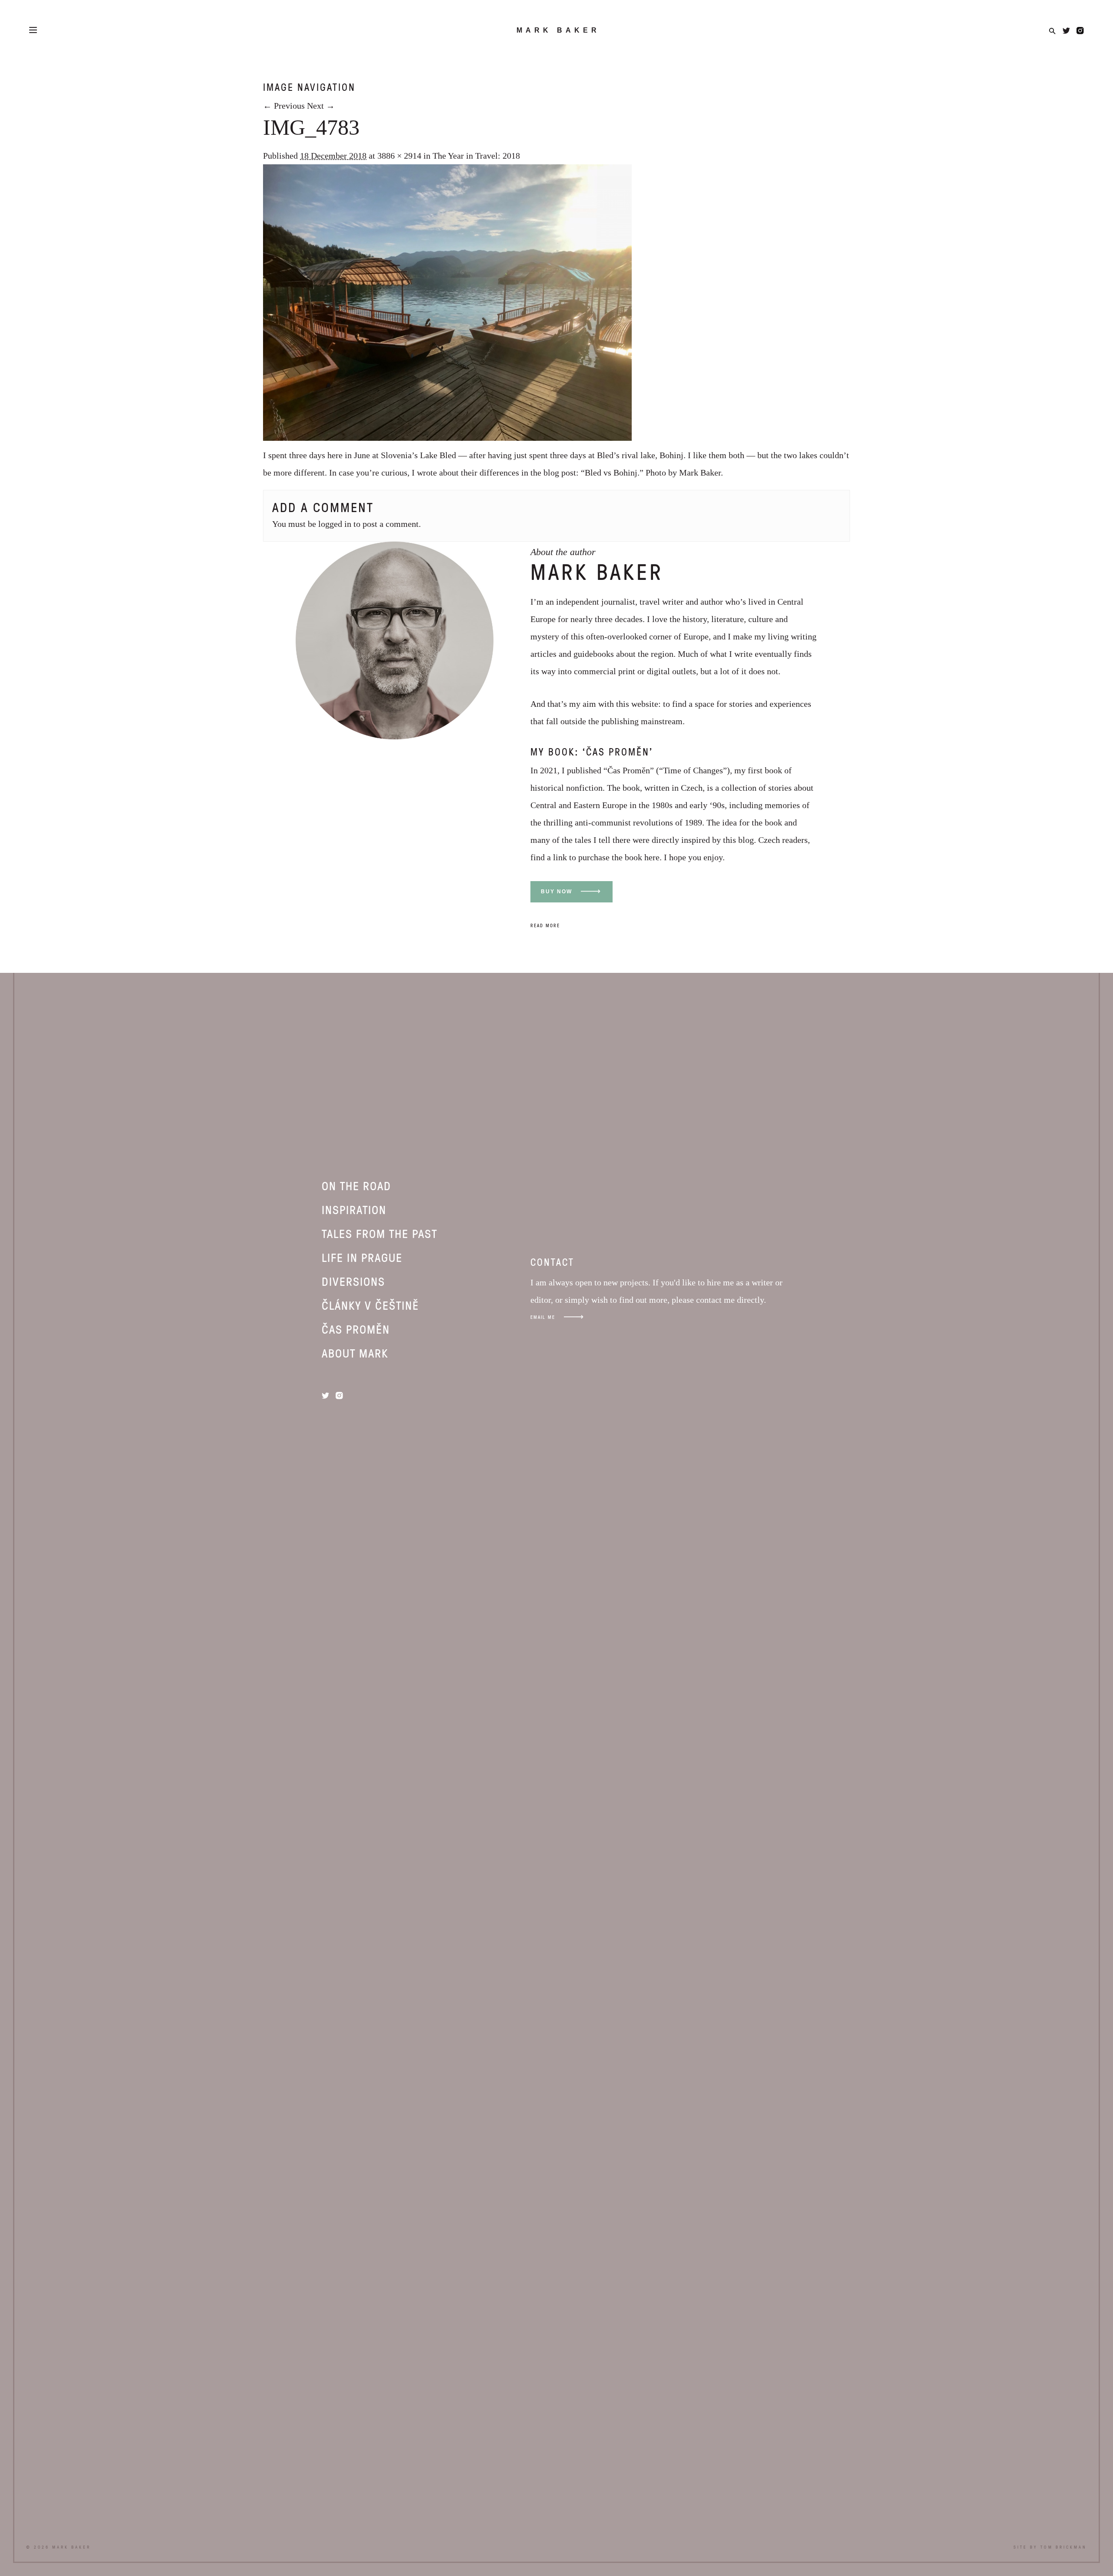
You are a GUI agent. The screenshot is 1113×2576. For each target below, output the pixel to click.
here (652, 857)
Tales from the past (380, 1233)
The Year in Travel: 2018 (476, 156)
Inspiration (354, 1209)
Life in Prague (362, 1257)
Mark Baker (558, 30)
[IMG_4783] (447, 438)
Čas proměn (356, 1329)
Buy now (556, 892)
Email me (543, 1317)
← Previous (284, 106)
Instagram (1080, 31)
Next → (321, 106)
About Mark (355, 1353)
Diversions (353, 1281)
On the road (357, 1185)
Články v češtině (370, 1305)
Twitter (1066, 31)
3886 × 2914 (399, 156)
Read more (545, 925)
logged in (335, 524)
